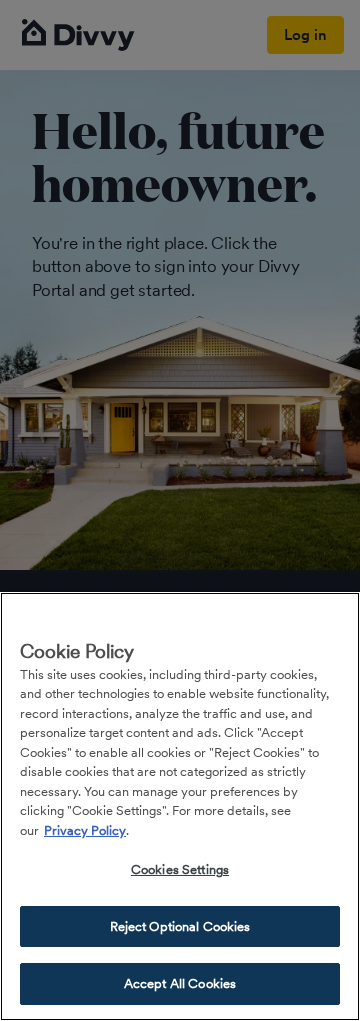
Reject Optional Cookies (180, 926)
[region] (180, 806)
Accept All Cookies (180, 983)
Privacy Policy (85, 830)
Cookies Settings (180, 869)
